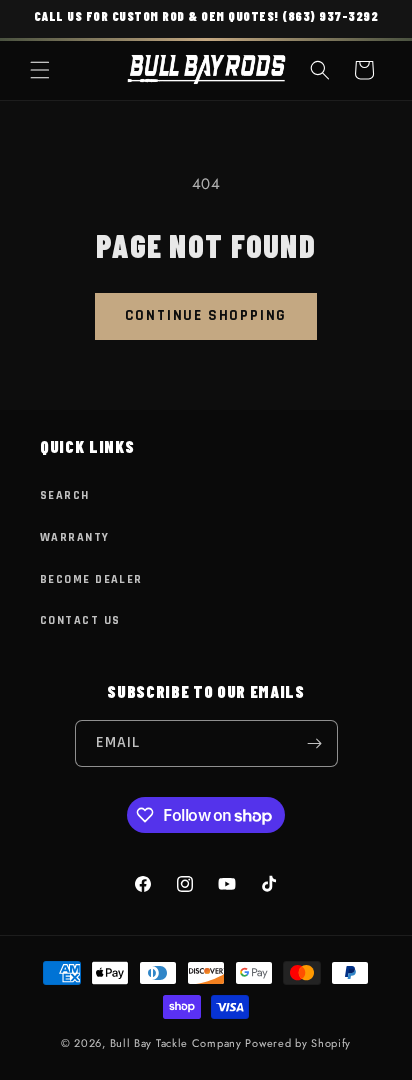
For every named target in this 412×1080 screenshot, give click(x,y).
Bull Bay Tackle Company (176, 1043)
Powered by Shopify (298, 1043)
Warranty (75, 537)
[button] (40, 70)
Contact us (80, 620)
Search (65, 495)
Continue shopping (206, 315)
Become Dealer (91, 579)
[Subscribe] (315, 743)
